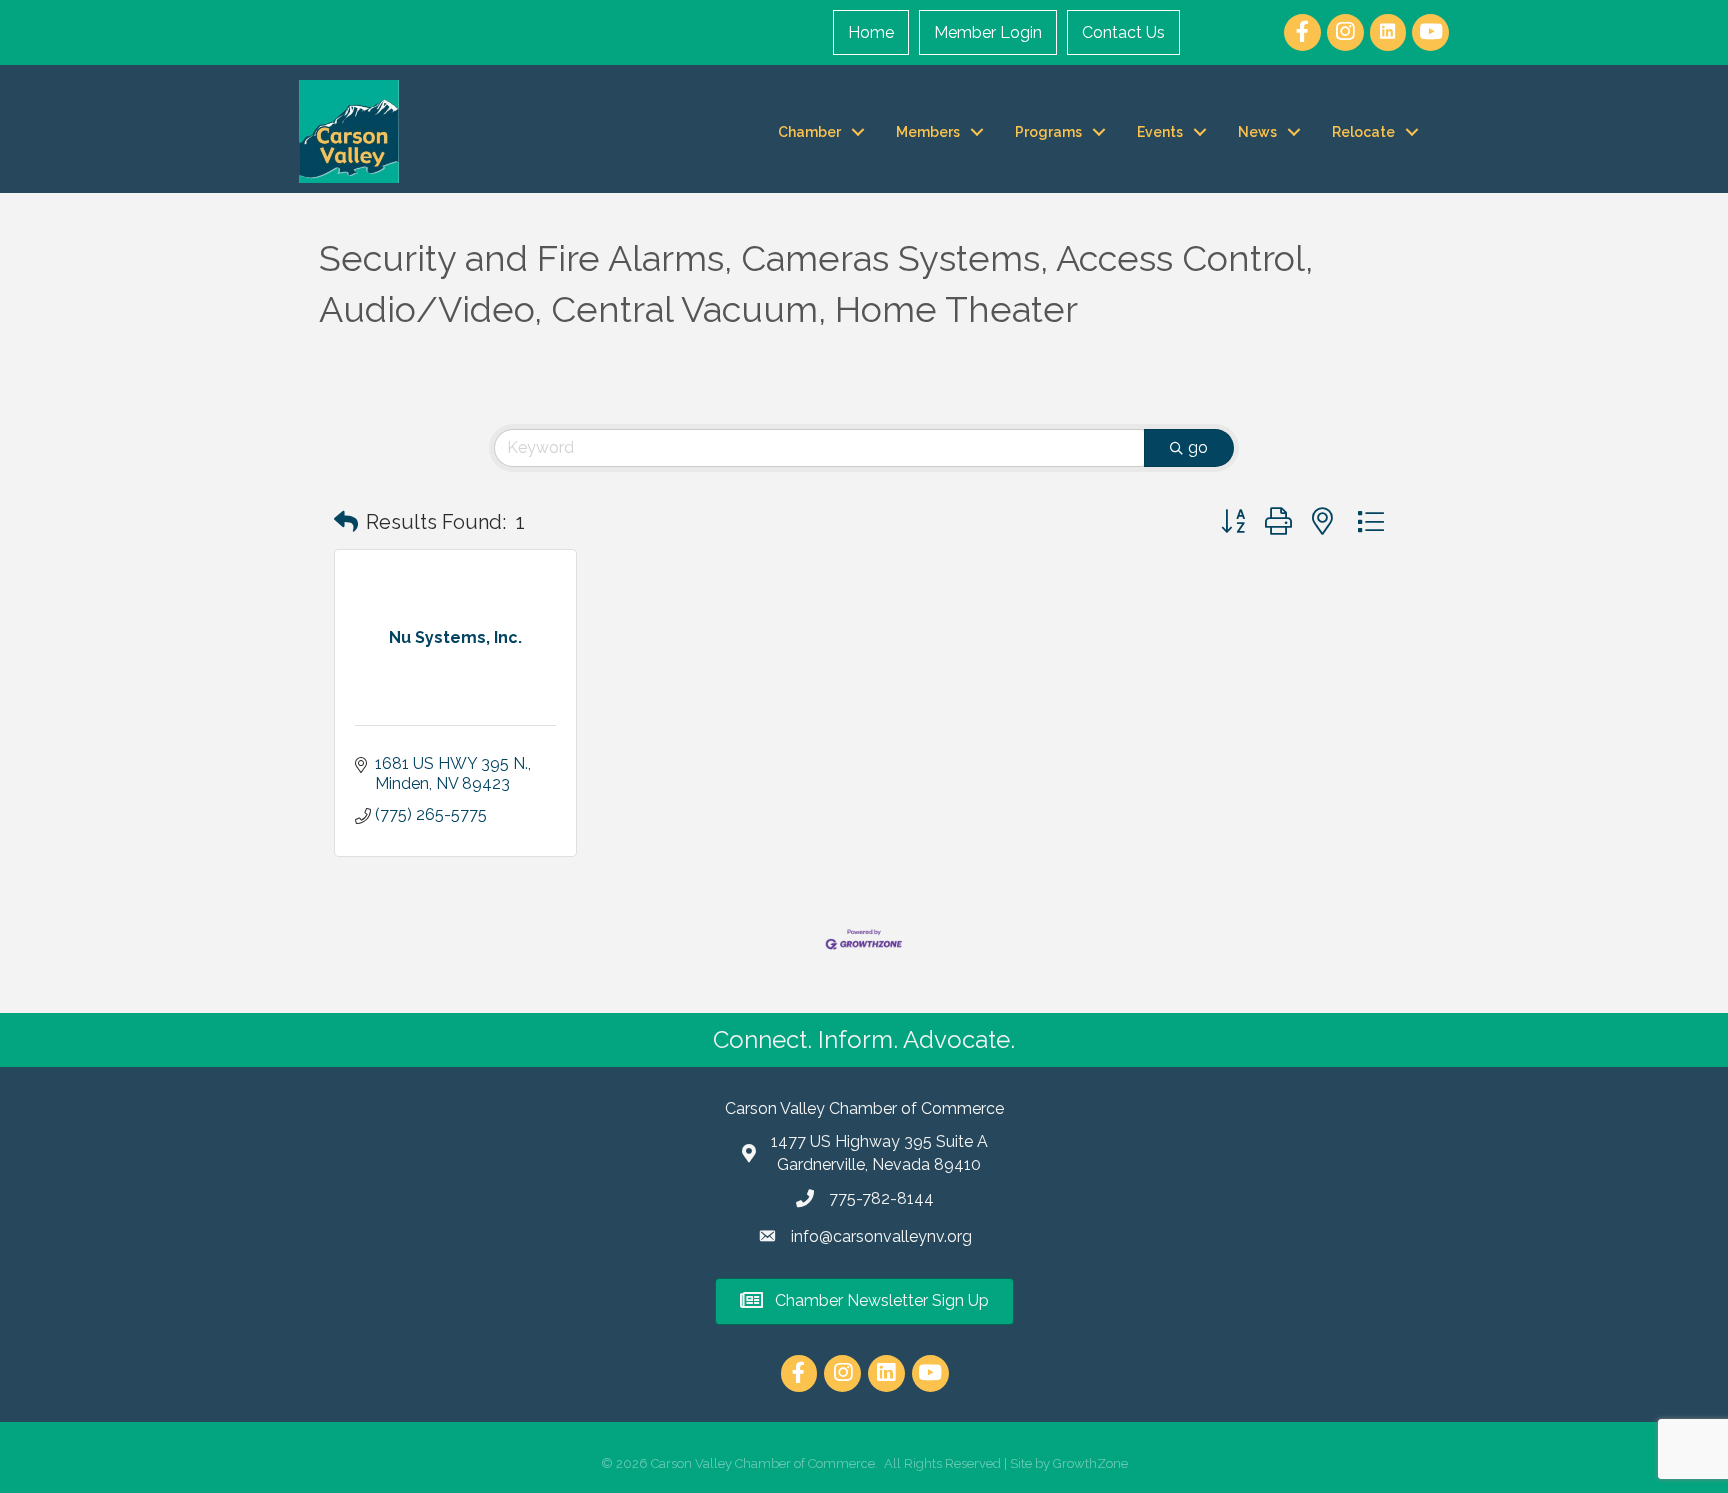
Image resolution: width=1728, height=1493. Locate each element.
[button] (346, 522)
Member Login (988, 32)
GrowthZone (1090, 1463)
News (1257, 132)
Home (871, 32)
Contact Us (1123, 32)
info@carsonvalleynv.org (881, 1236)
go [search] (1198, 447)
